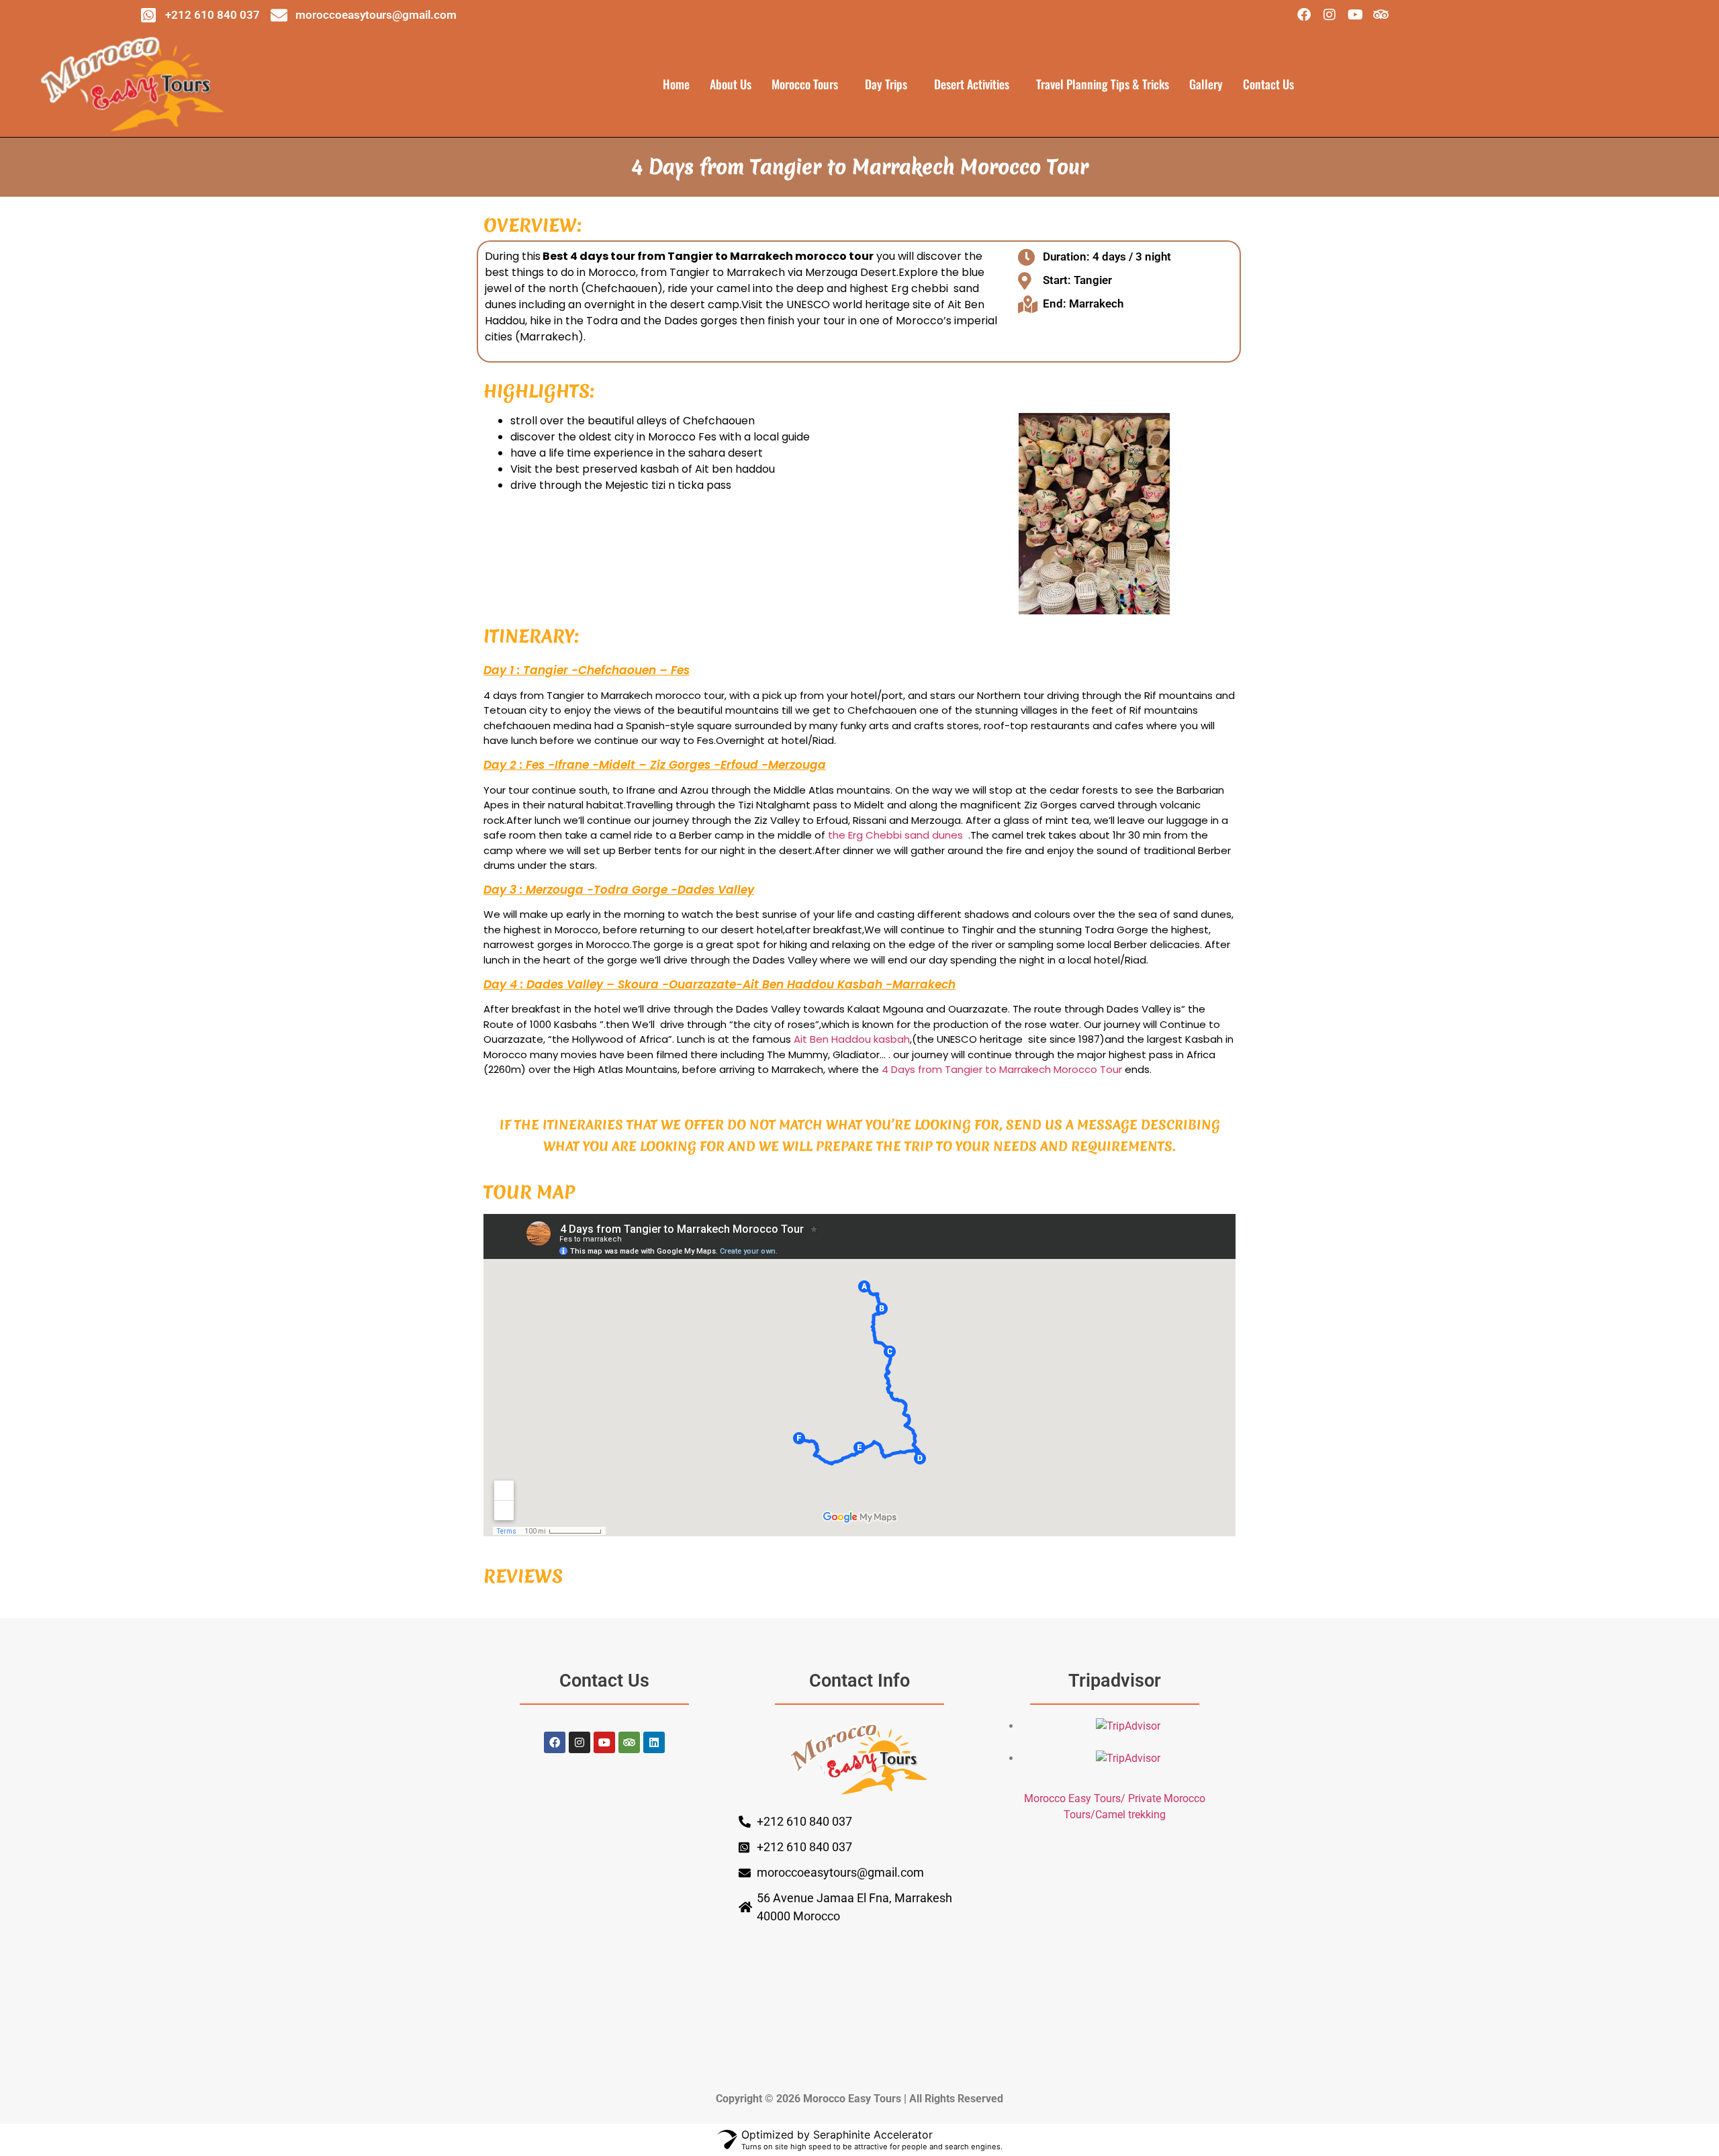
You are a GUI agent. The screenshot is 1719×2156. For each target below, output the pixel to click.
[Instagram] (1330, 15)
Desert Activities (972, 84)
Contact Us (1268, 84)
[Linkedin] (654, 1742)
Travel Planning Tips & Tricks (1103, 84)
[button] (808, 84)
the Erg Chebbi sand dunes (895, 835)
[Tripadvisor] (1381, 15)
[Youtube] (1355, 15)
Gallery (1206, 84)
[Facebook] (1304, 15)
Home (676, 84)
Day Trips (886, 84)
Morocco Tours (805, 84)
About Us (731, 84)
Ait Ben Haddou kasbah (852, 1039)
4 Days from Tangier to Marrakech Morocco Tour (1002, 1069)
